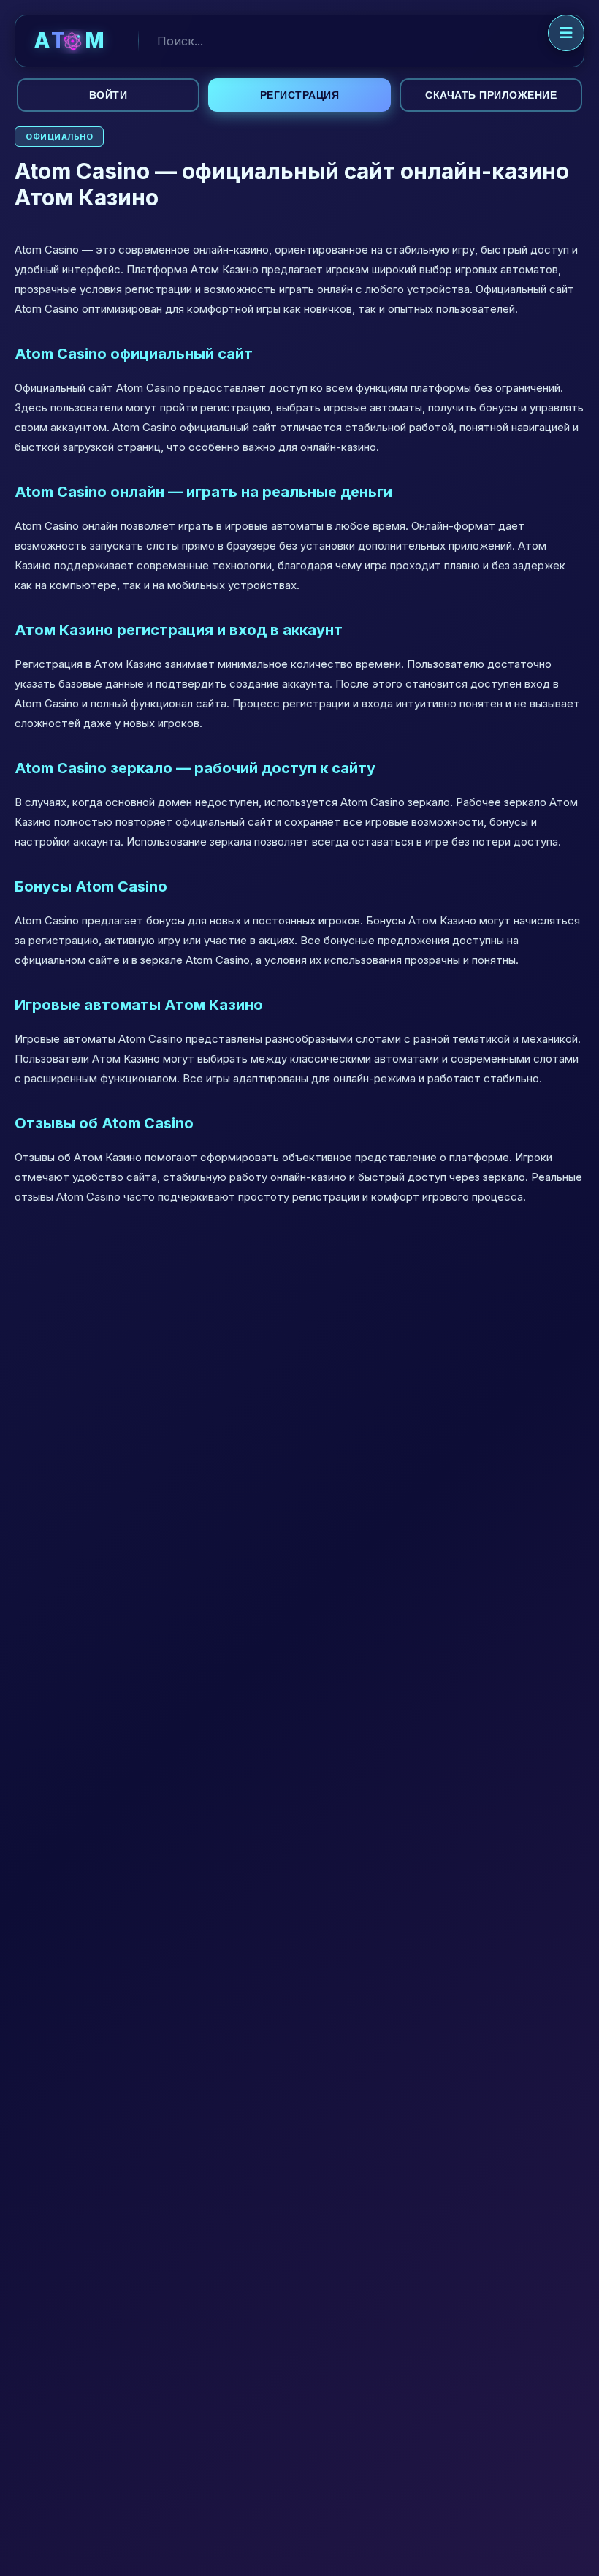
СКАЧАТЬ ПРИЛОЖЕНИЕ (491, 95)
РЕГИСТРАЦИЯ (300, 95)
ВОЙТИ (108, 95)
